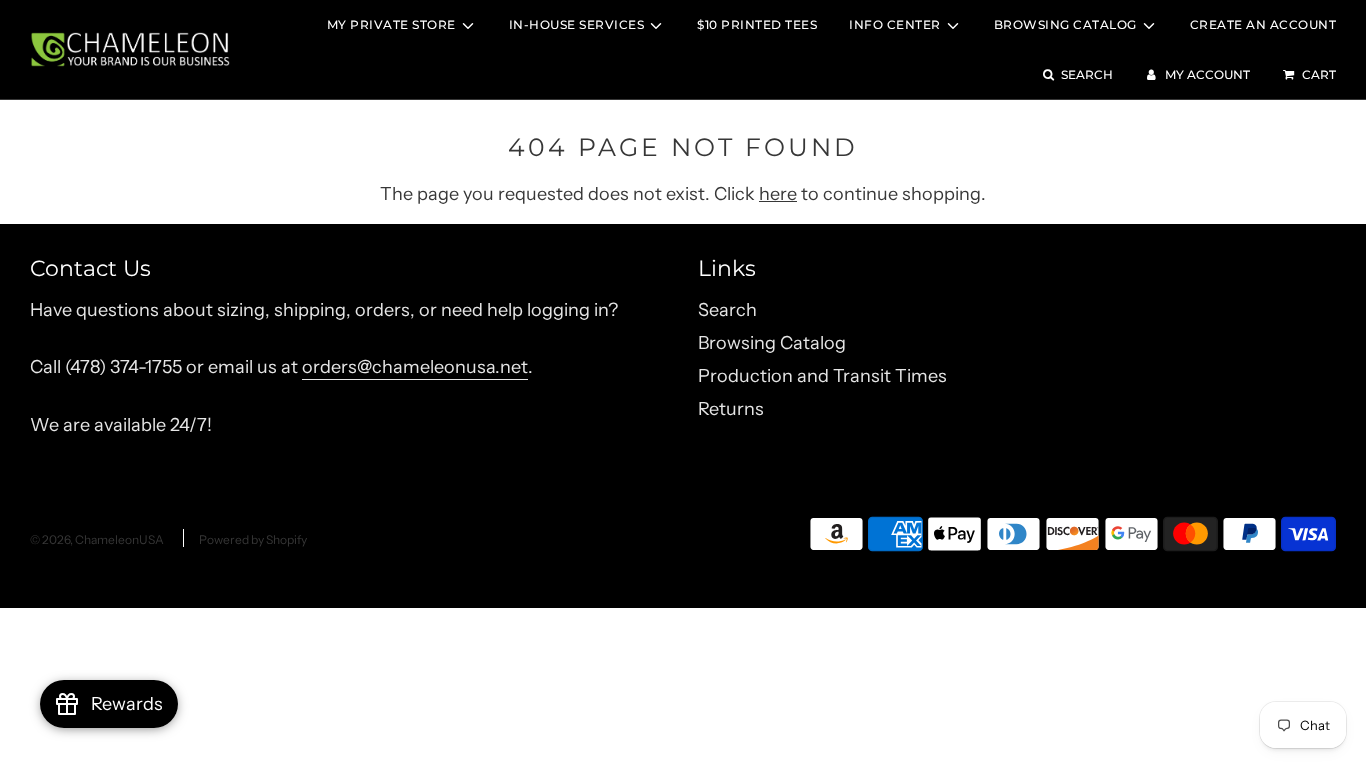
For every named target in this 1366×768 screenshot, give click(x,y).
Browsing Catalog (772, 343)
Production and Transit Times (822, 376)
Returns (731, 409)
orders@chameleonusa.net (415, 367)
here (778, 194)
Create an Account (1263, 24)
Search (727, 310)
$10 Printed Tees (757, 24)
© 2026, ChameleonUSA (97, 539)
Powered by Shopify (253, 539)
